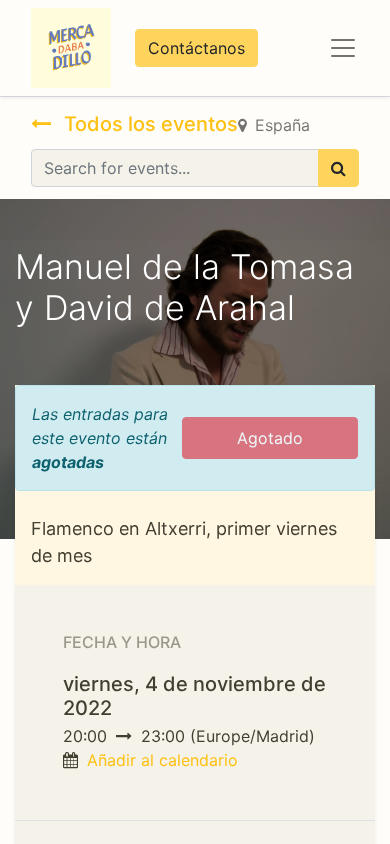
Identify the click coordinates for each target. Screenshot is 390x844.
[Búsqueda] (338, 168)
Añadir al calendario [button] (162, 760)
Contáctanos (196, 48)
